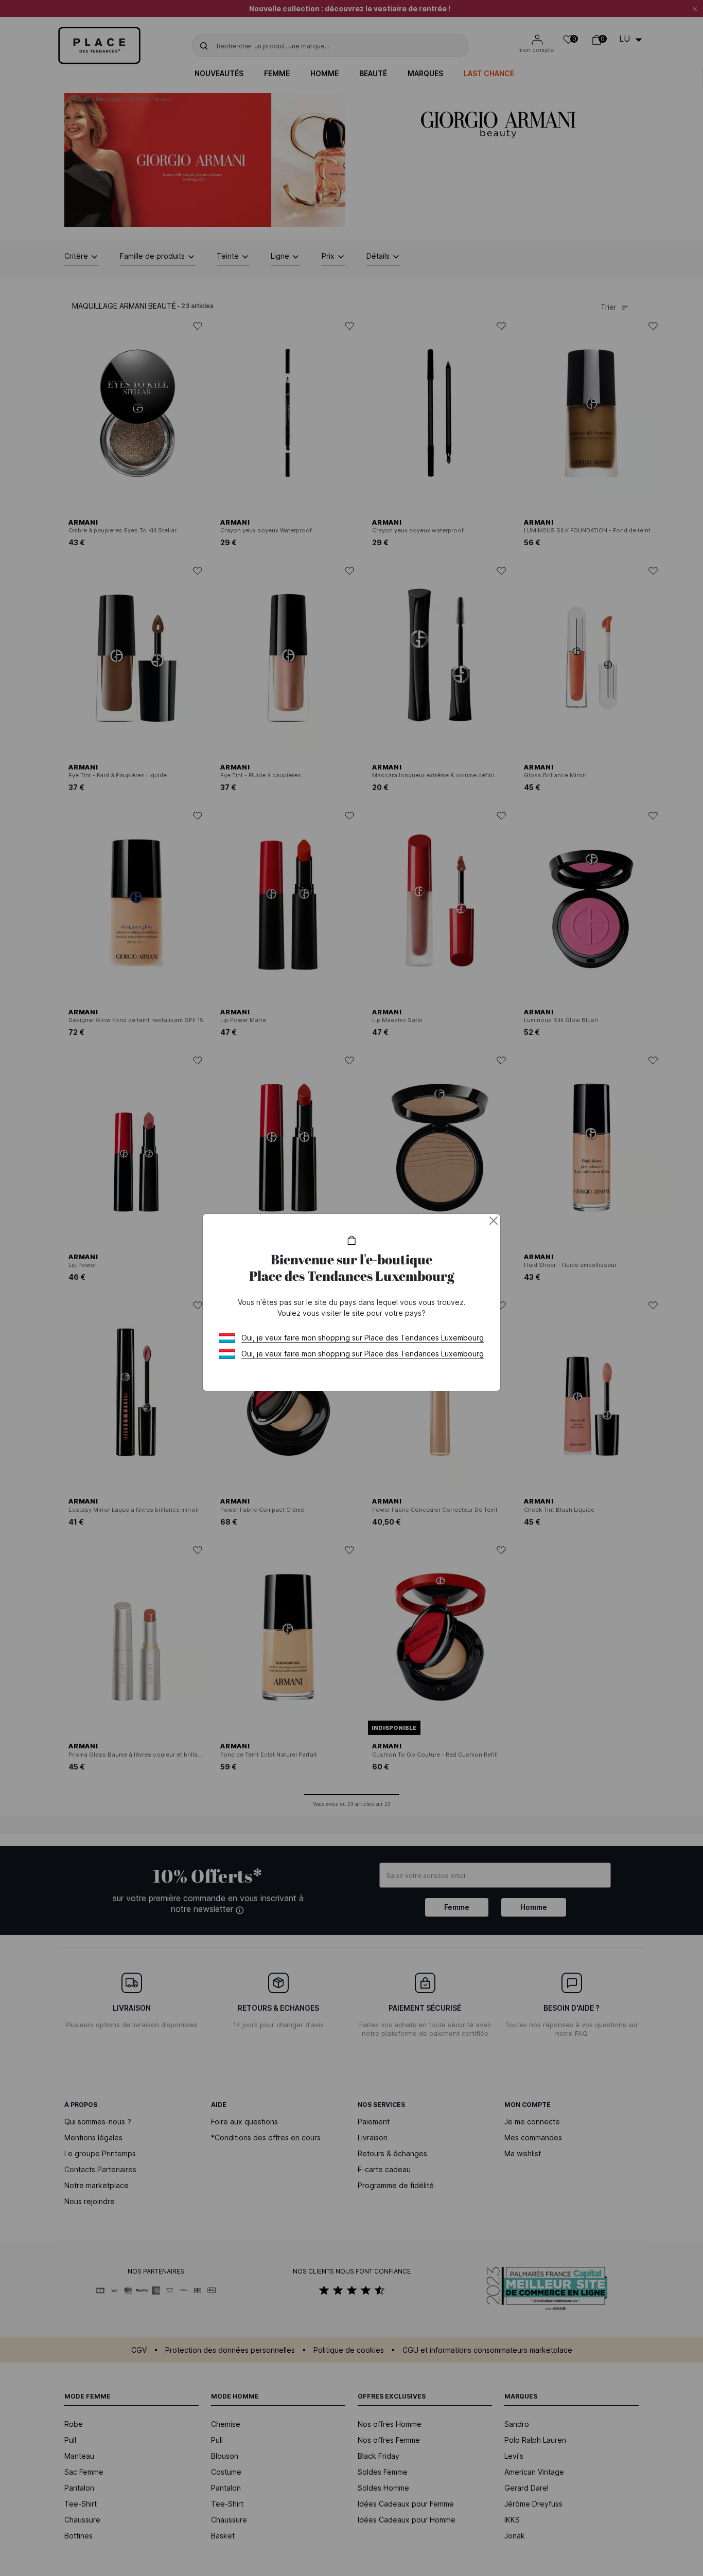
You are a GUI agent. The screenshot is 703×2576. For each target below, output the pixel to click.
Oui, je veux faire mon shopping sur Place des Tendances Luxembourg (363, 1338)
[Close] (494, 1221)
